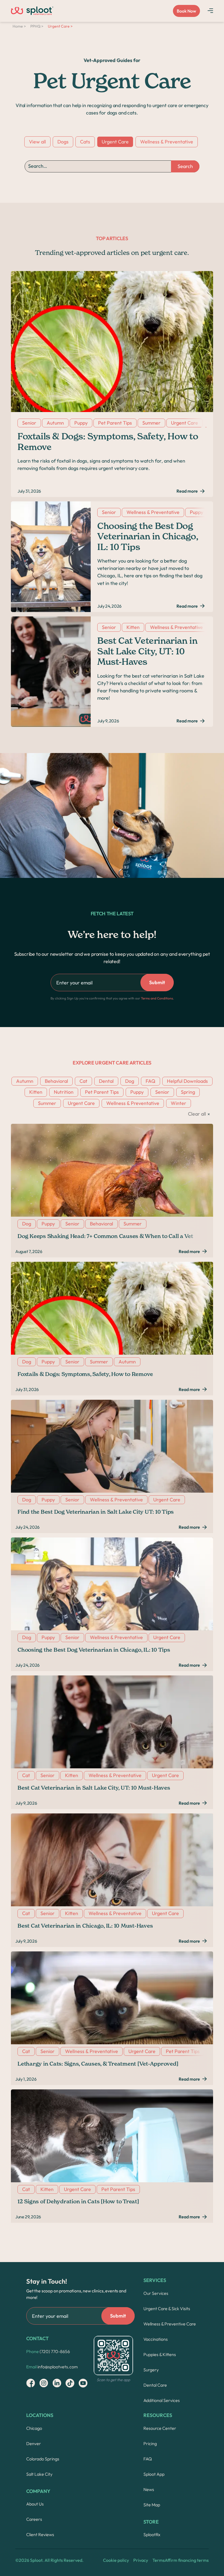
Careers (34, 2519)
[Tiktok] (70, 2383)
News (149, 2489)
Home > (19, 26)
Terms (159, 2560)
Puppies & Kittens (160, 2354)
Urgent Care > (60, 26)
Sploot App (154, 2474)
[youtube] (83, 2383)
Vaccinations (156, 2339)
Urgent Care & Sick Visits (167, 2309)
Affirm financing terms (187, 2560)
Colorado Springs (43, 2459)
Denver (34, 2443)
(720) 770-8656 (48, 2351)
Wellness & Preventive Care (170, 2324)
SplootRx (152, 2534)
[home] (32, 11)
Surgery (151, 2370)
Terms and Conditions (157, 998)
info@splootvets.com (52, 2367)
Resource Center (160, 2428)
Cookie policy (116, 2560)
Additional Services (162, 2400)
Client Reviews (40, 2534)
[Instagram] (31, 2383)
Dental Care (155, 2385)
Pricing (150, 2443)
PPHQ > (37, 26)
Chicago (34, 2428)
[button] (210, 10)
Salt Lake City (39, 2474)
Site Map (152, 2505)
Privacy (141, 2560)
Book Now (186, 11)
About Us (35, 2504)
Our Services (156, 2293)
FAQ (148, 2459)
